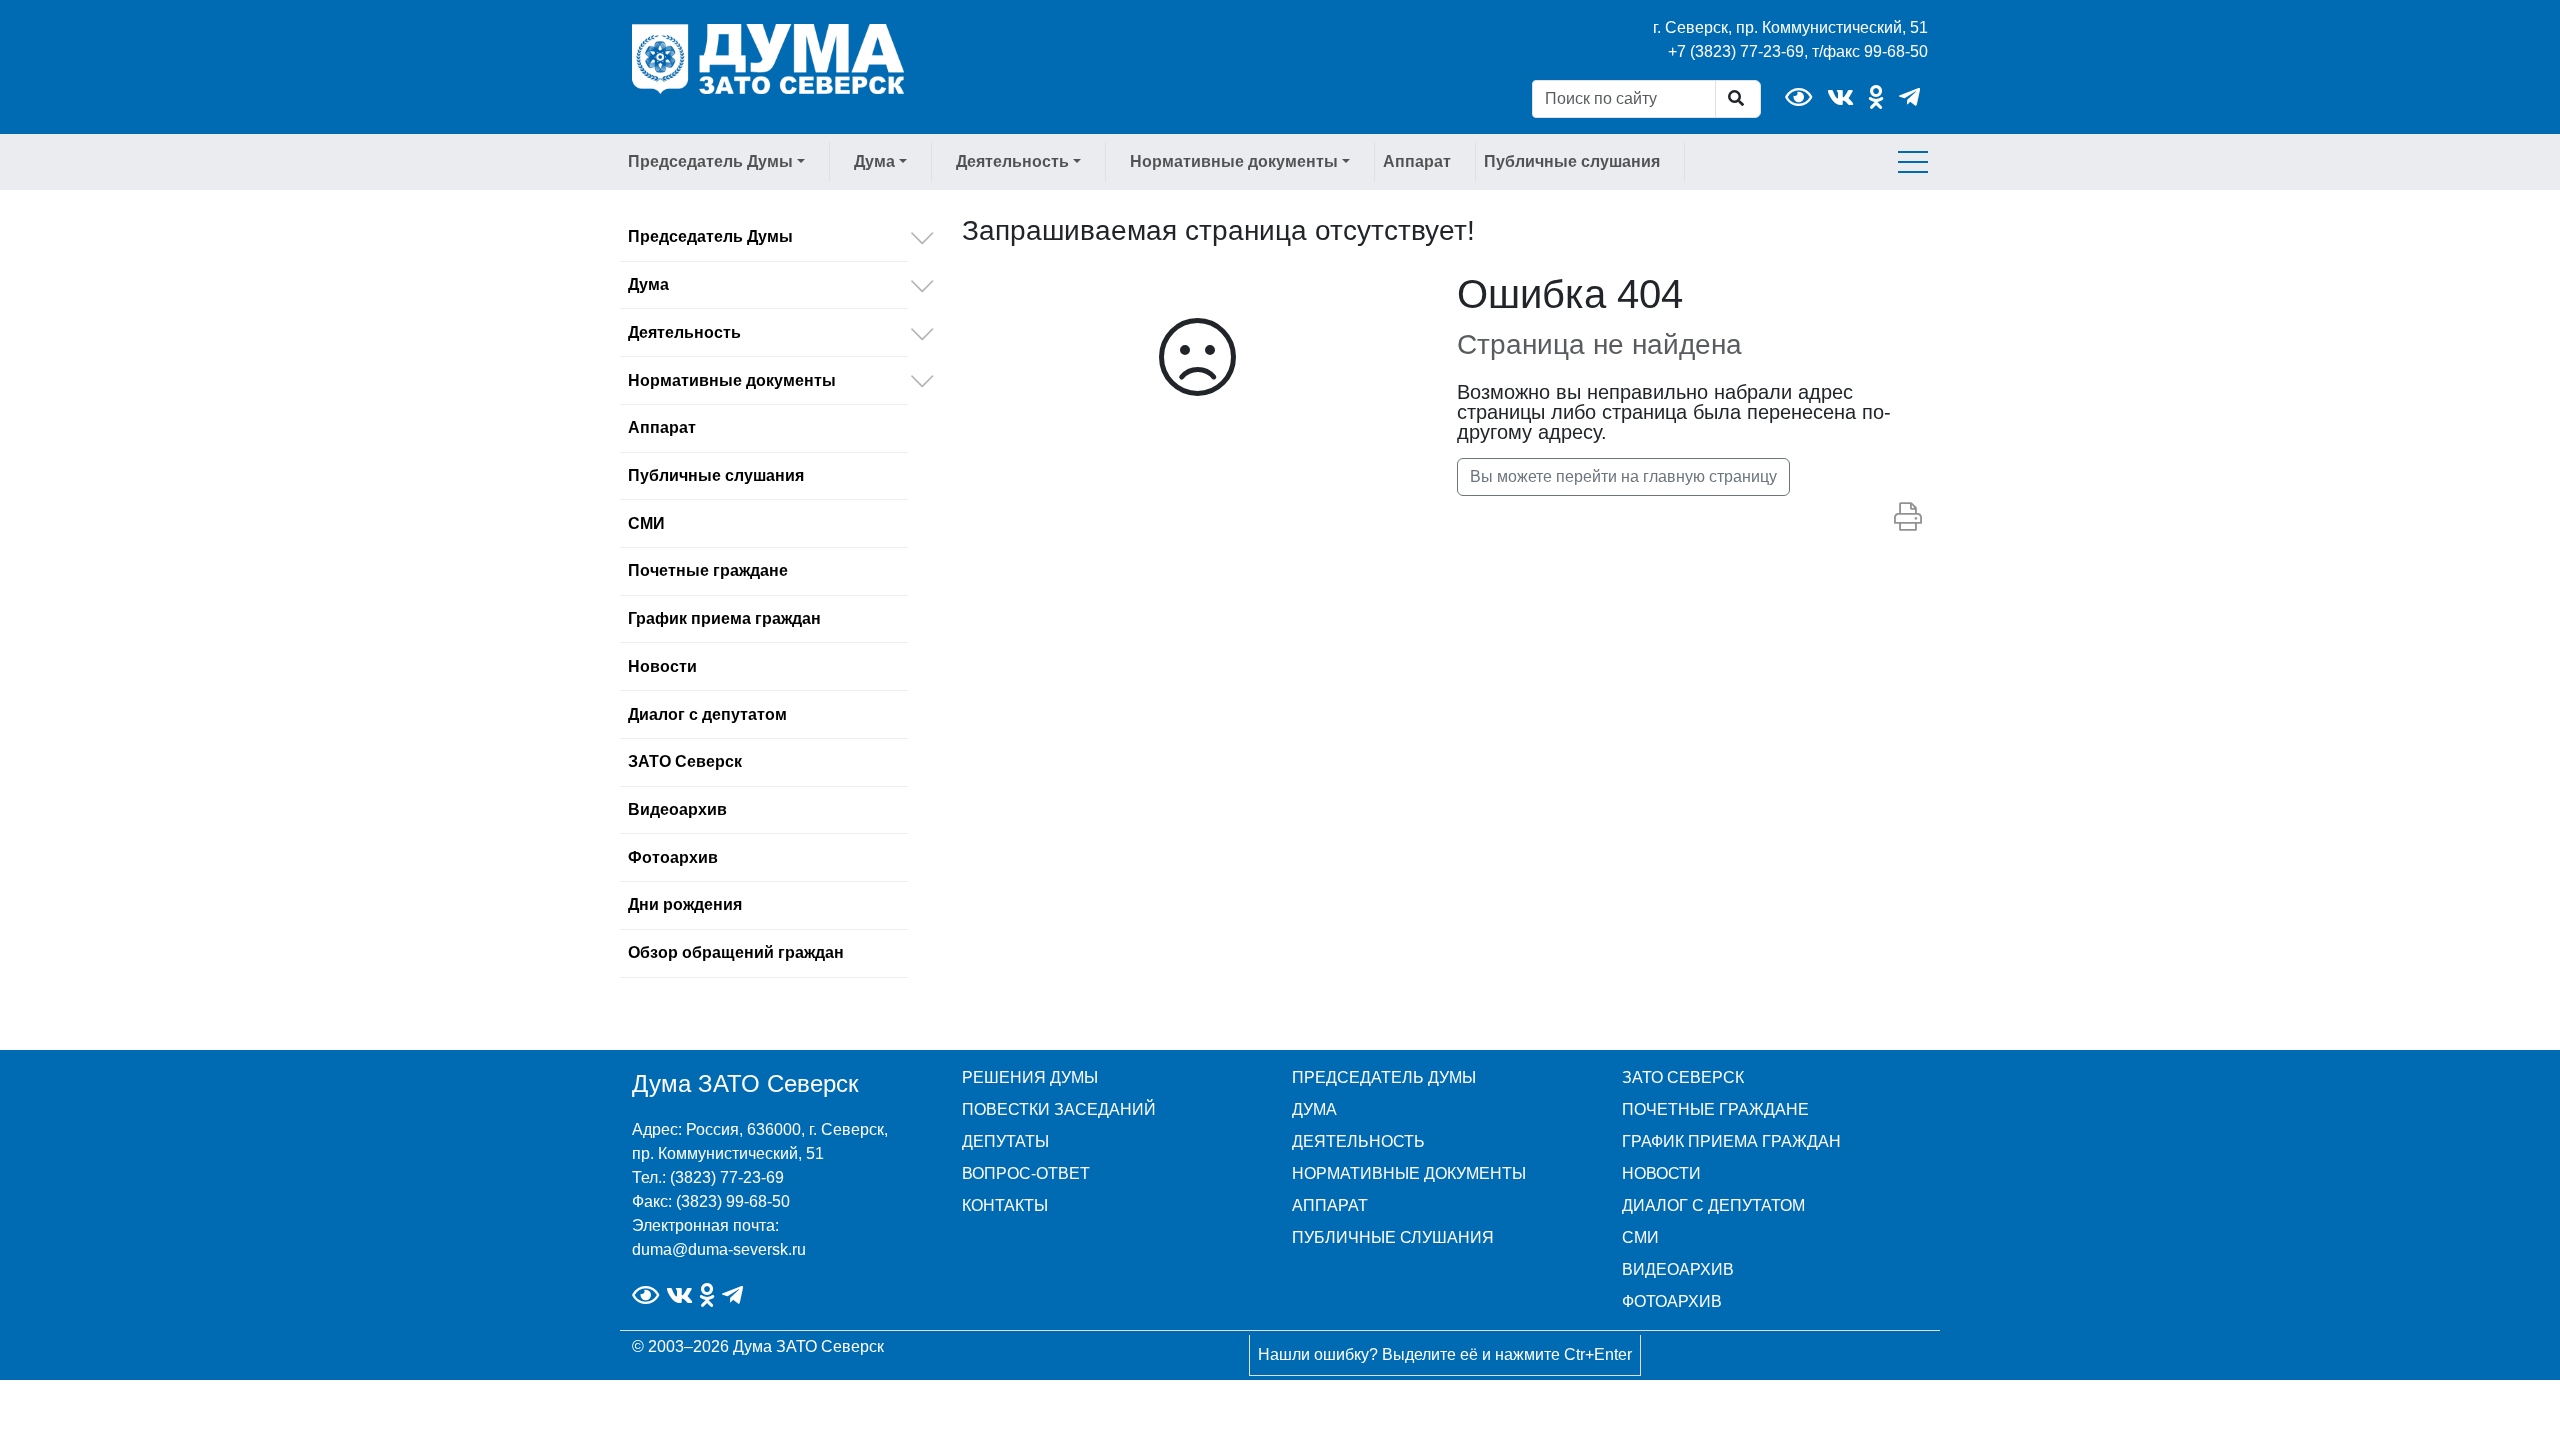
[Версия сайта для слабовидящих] (1798, 97)
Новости (662, 666)
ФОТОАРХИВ (1672, 1301)
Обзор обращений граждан (736, 952)
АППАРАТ (1330, 1205)
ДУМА (1314, 1109)
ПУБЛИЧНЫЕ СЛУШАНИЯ (1393, 1237)
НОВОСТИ (1661, 1173)
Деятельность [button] (1012, 161)
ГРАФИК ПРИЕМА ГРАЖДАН (1731, 1141)
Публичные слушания (1572, 161)
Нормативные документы (732, 380)
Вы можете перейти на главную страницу (1623, 476)
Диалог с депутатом (707, 714)
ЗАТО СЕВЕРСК (1683, 1077)
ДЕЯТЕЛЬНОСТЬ (1358, 1141)
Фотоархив (673, 857)
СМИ (646, 523)
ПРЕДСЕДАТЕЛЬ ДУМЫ (1384, 1077)
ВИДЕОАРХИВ (1678, 1269)
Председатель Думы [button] (710, 161)
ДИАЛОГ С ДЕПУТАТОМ (1713, 1205)
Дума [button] (874, 161)
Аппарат (1417, 161)
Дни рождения (685, 904)
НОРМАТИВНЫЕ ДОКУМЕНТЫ (1409, 1173)
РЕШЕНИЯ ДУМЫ (1030, 1077)
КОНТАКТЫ (1005, 1205)
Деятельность (684, 332)
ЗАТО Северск (685, 761)
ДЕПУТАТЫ (1005, 1141)
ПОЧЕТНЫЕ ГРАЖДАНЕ (1715, 1109)
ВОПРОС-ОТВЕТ (1026, 1173)
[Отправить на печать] (1908, 518)
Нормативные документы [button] (1234, 161)
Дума (648, 284)
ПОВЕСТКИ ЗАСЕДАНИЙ (1059, 1109)
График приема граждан (724, 618)
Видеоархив (677, 809)
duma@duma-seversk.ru (719, 1249)
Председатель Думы (710, 236)
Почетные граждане (708, 570)
